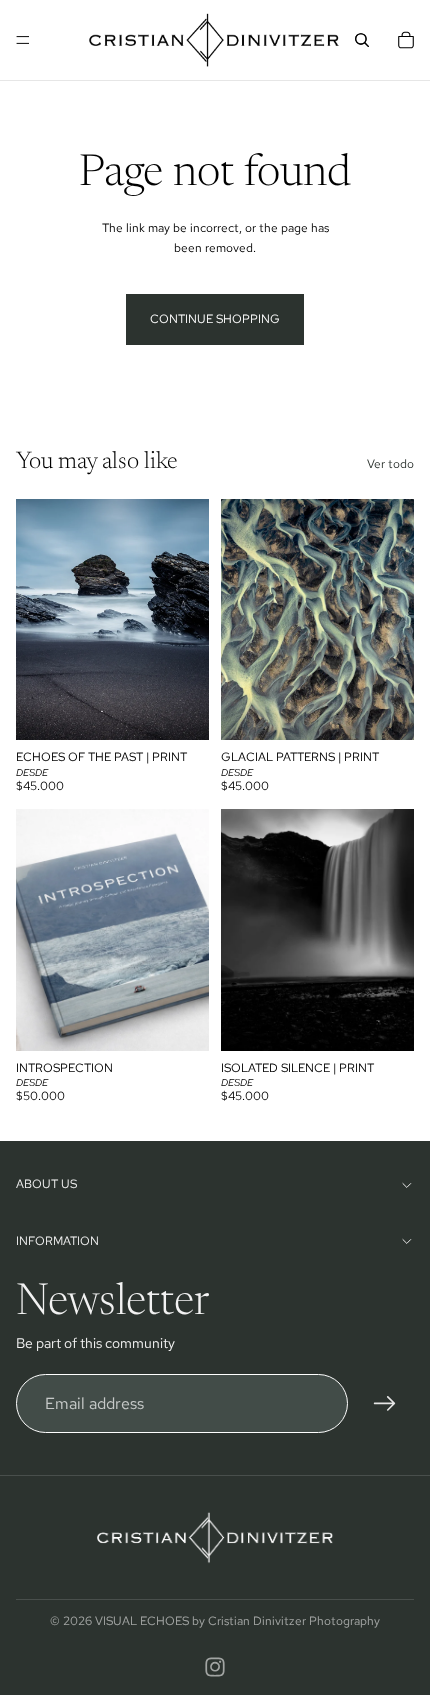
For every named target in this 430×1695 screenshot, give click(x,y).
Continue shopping (215, 319)
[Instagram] (215, 1667)
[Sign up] (385, 1404)
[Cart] (406, 40)
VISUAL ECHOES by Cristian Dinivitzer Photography (237, 1621)
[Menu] (23, 40)
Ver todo (390, 464)
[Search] (362, 40)
